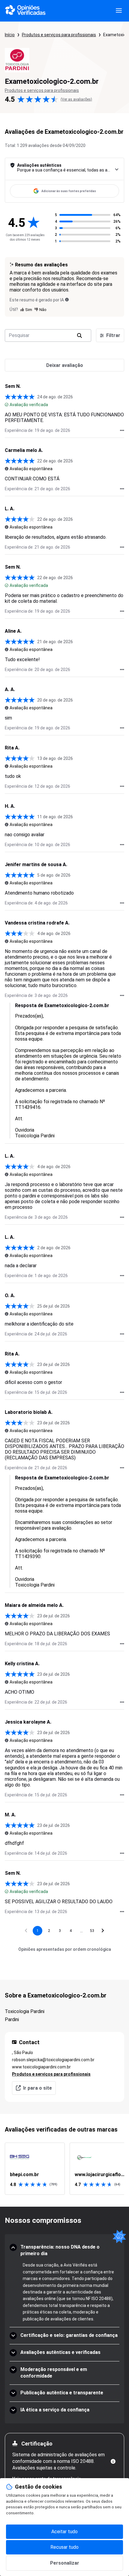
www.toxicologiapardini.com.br (41, 2067)
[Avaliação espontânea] (7, 469)
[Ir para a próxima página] (103, 1931)
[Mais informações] (113, 2461)
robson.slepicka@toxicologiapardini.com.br (53, 2060)
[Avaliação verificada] (7, 405)
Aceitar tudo (64, 2532)
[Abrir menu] (119, 11)
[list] (64, 2169)
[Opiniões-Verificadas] (25, 11)
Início (10, 35)
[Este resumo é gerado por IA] (67, 300)
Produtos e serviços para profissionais (59, 35)
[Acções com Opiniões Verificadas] (122, 430)
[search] (79, 336)
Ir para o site (37, 2088)
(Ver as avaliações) (76, 99)
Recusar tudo (64, 2547)
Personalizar (65, 2563)
